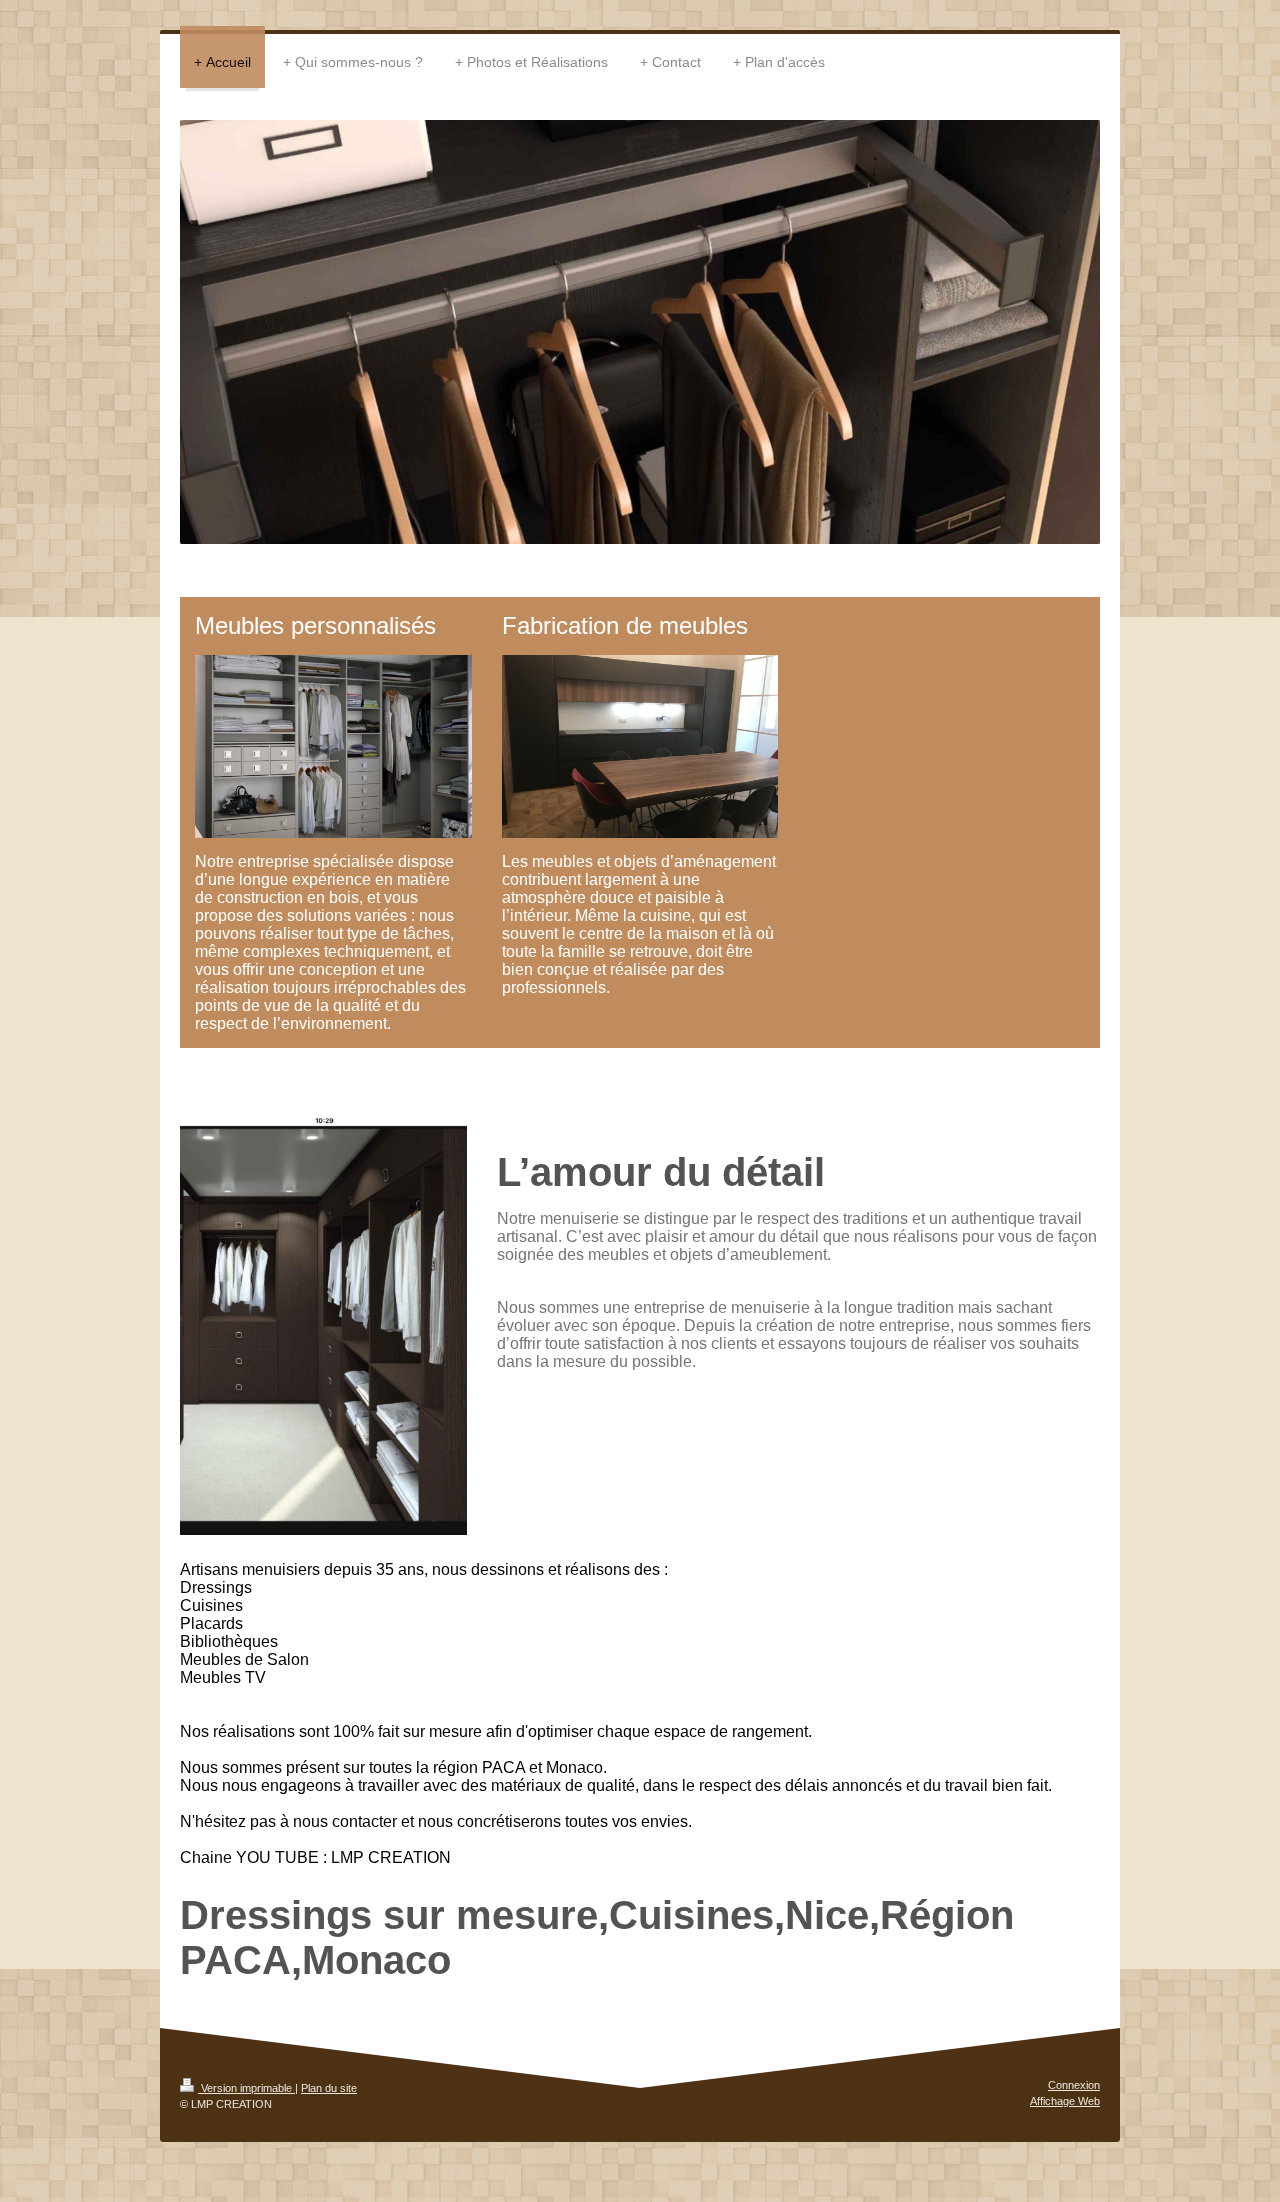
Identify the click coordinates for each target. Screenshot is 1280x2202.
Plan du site (329, 2088)
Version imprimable (246, 2088)
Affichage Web (1065, 2101)
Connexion (1074, 2085)
